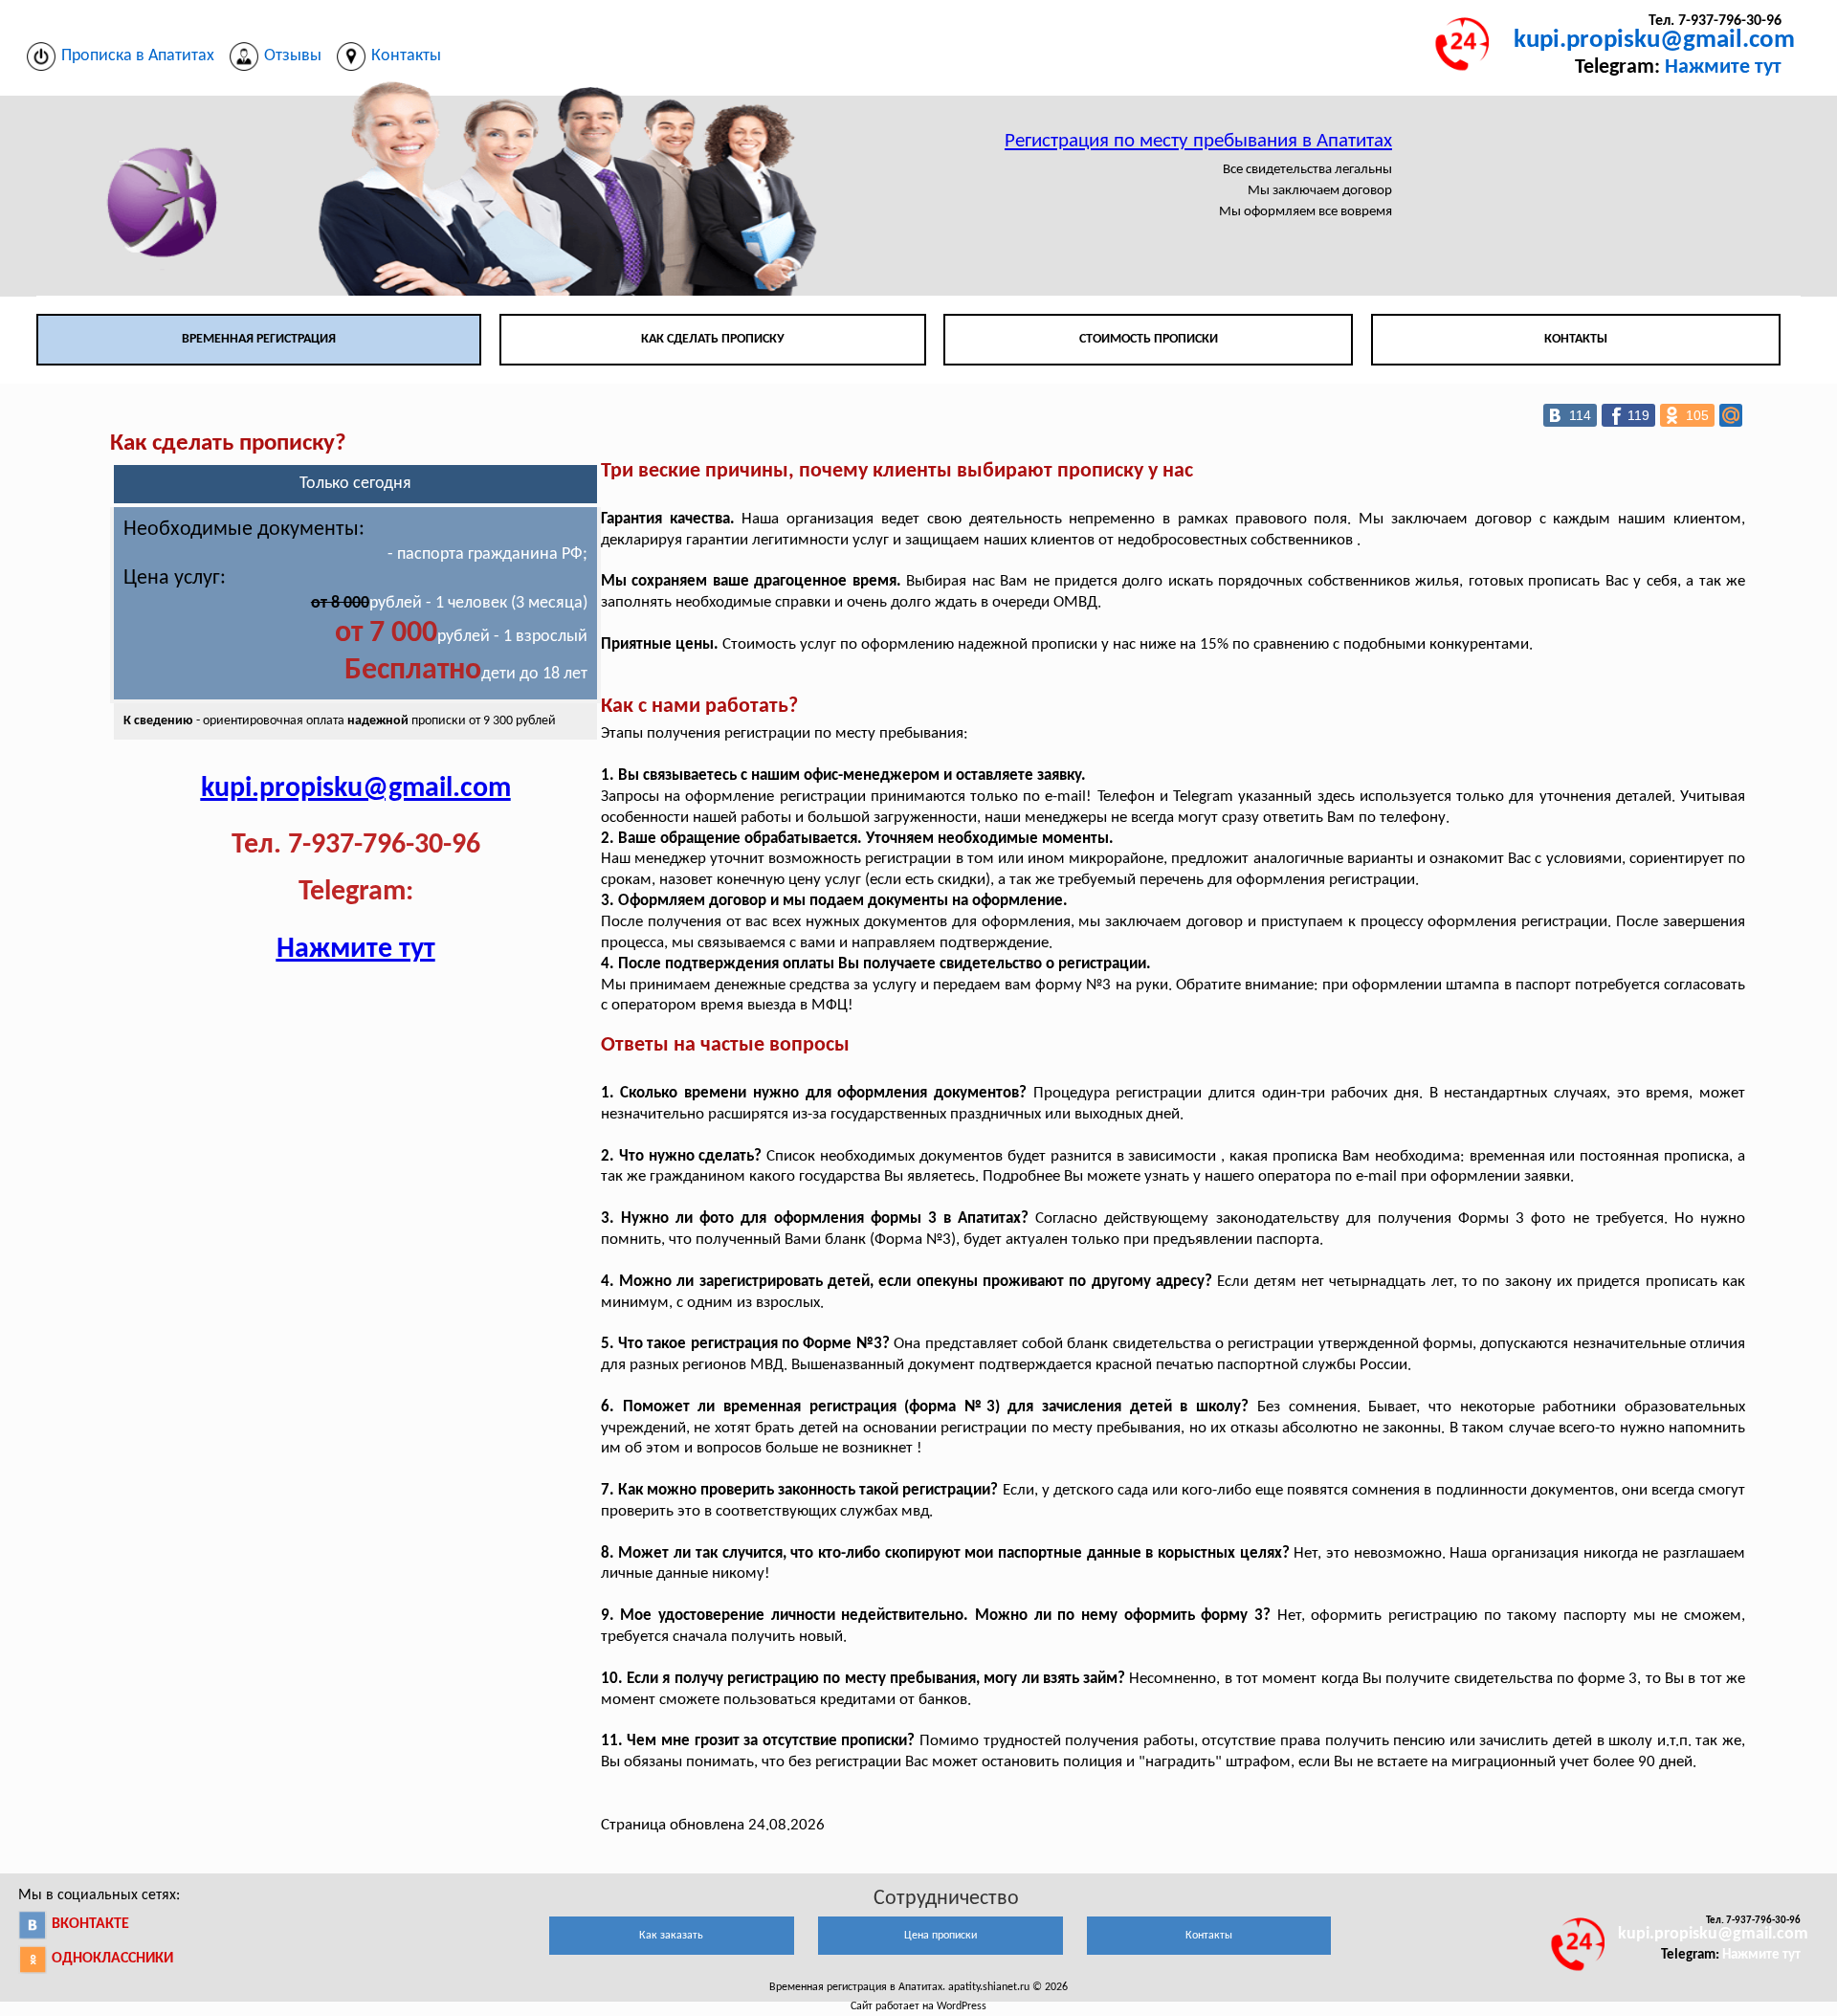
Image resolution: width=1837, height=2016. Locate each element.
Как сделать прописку (713, 339)
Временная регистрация (259, 339)
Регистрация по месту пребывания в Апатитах (1198, 141)
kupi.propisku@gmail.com (1654, 41)
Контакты (1576, 339)
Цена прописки (941, 1936)
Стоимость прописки (1149, 339)
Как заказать (671, 1936)
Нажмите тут (1723, 67)
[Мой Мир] (1731, 415)
